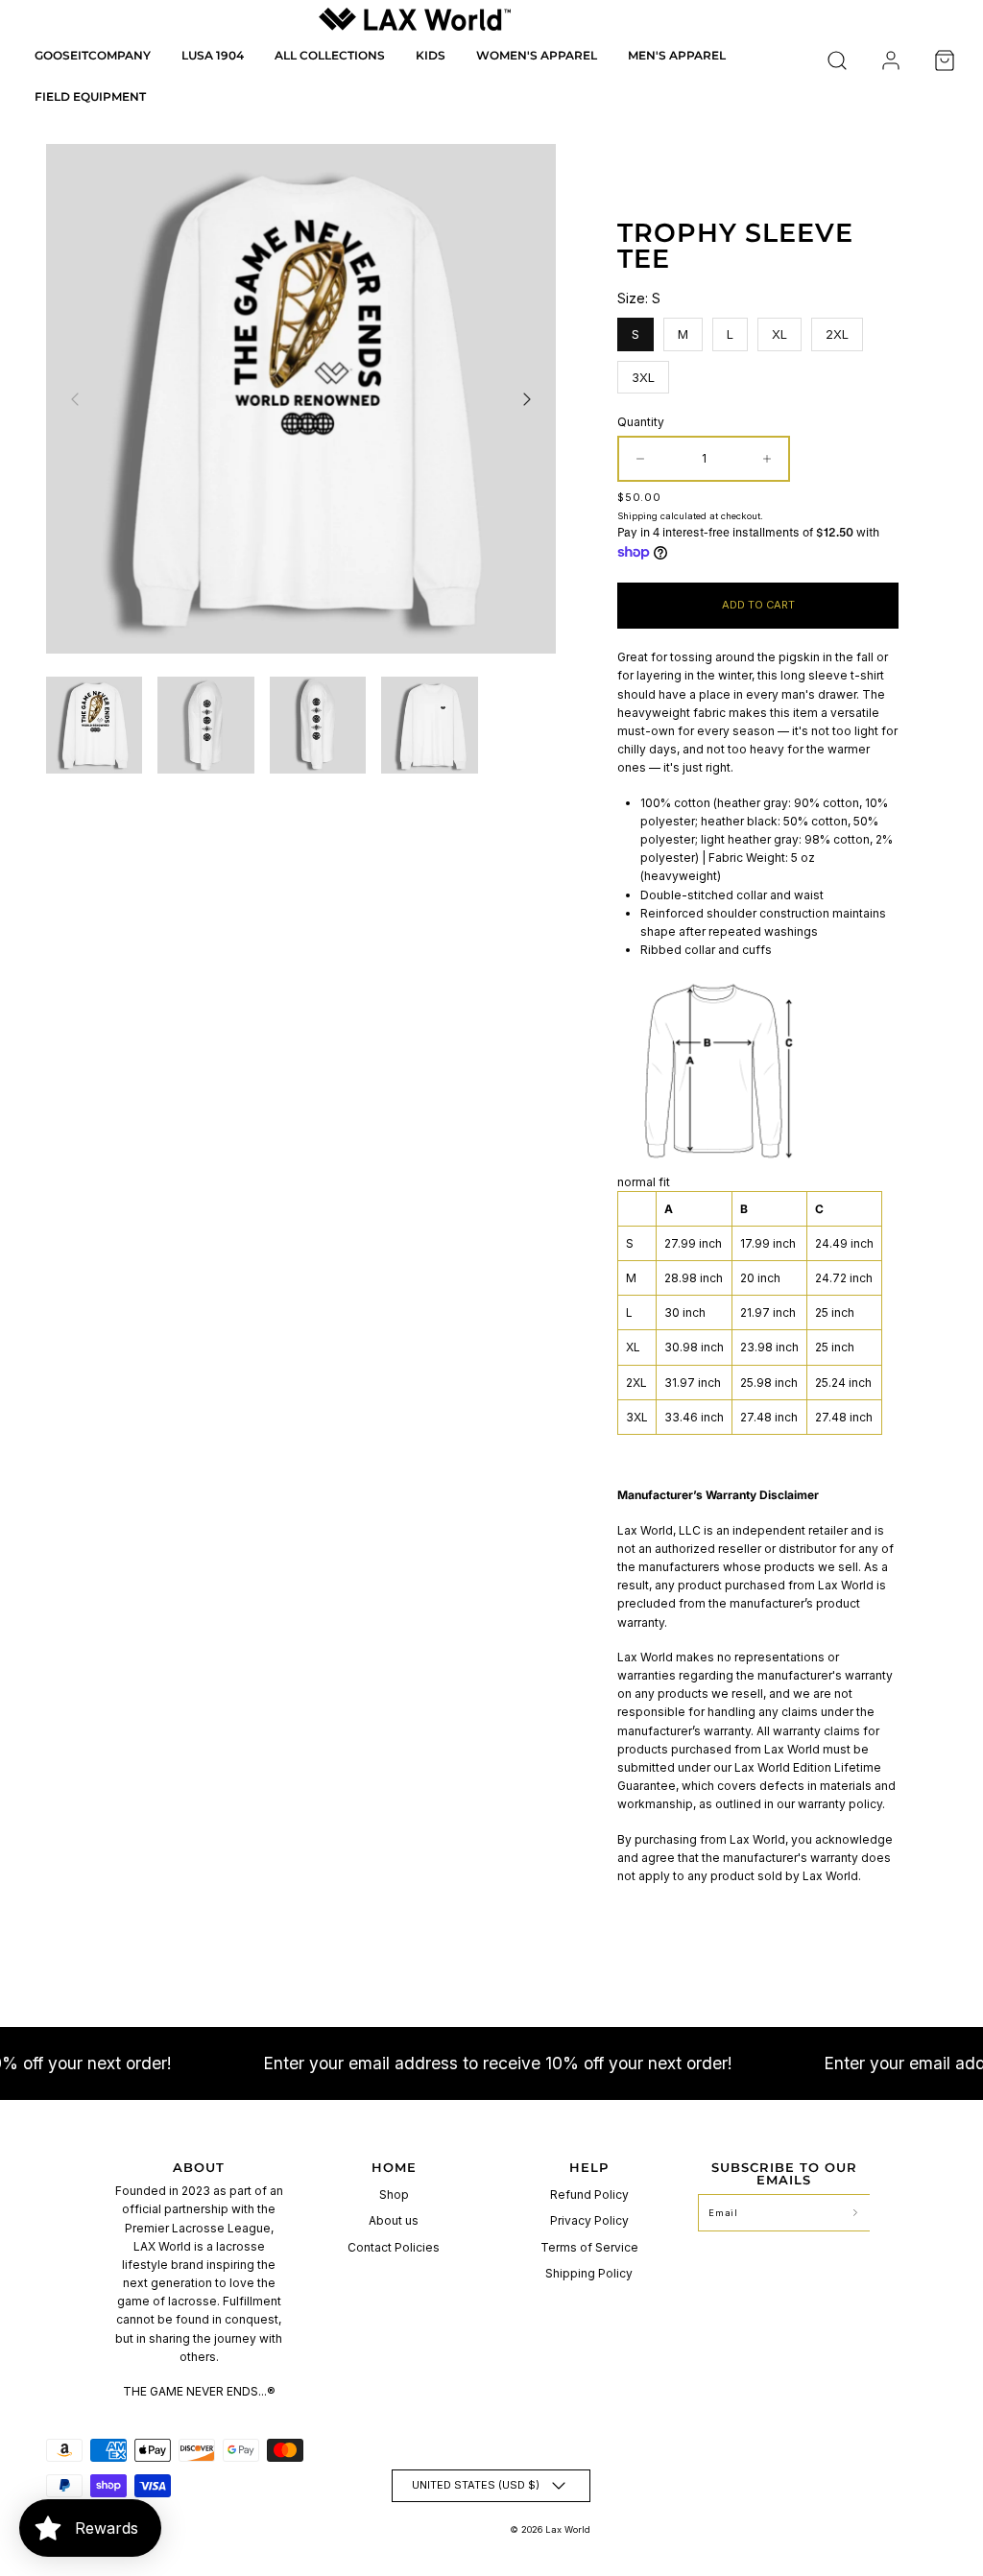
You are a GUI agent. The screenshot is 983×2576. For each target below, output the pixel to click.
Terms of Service (589, 2247)
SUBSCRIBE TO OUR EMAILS (784, 2173)
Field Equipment (90, 96)
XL (780, 330)
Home (394, 2167)
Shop (394, 2194)
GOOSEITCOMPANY (93, 55)
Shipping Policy (589, 2273)
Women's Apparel (537, 55)
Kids (431, 55)
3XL (644, 373)
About (199, 2167)
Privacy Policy (589, 2220)
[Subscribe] (855, 2213)
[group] (94, 725)
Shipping (637, 516)
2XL (838, 330)
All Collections (330, 55)
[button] (837, 60)
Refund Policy (589, 2194)
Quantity (641, 422)
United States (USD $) (476, 2485)
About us (394, 2220)
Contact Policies (394, 2247)
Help (589, 2167)
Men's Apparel (677, 55)
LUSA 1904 (213, 55)
